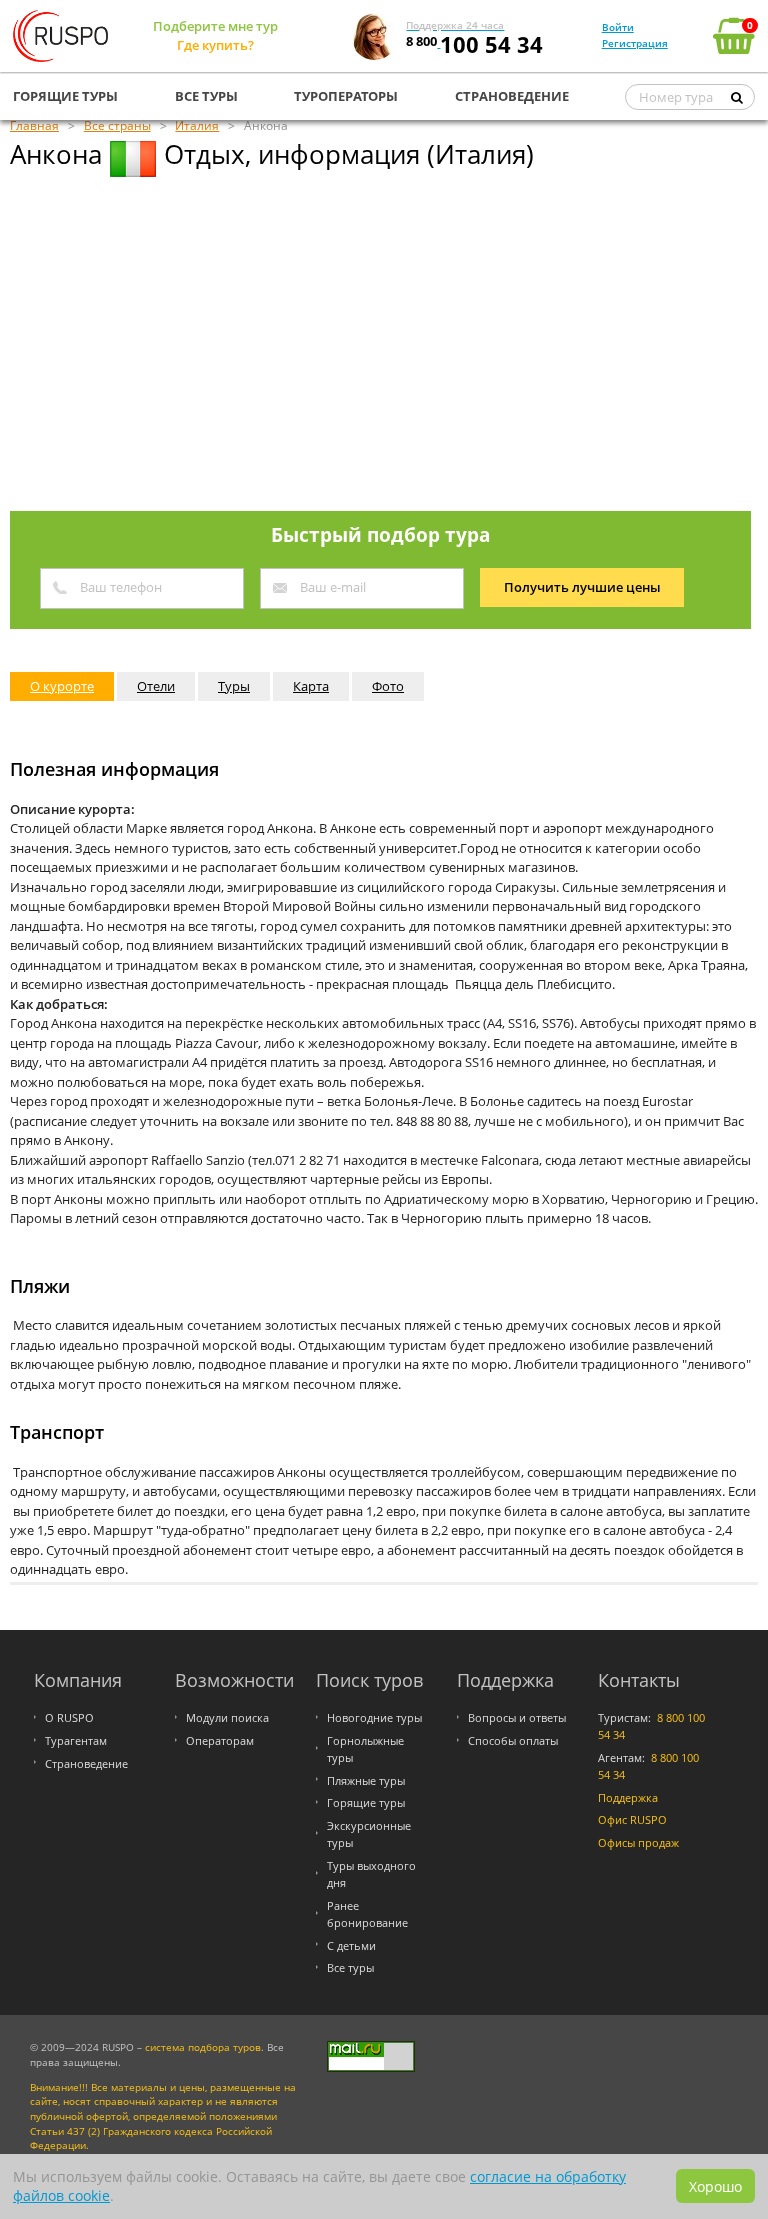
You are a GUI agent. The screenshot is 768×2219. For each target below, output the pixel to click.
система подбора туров (203, 2047)
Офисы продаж (638, 1842)
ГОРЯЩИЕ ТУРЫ (65, 96)
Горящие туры (366, 1802)
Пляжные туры (366, 1780)
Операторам (220, 1740)
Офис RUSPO (632, 1819)
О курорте (62, 686)
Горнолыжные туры (365, 1749)
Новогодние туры (374, 1717)
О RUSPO (69, 1717)
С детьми (351, 1945)
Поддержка (628, 1797)
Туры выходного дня (371, 1874)
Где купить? (215, 45)
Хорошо (715, 2186)
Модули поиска (227, 1717)
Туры (234, 686)
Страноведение (86, 1763)
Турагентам (76, 1740)
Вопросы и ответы (517, 1717)
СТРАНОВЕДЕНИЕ (512, 96)
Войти (618, 27)
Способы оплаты (513, 1740)
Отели (156, 686)
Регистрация (635, 43)
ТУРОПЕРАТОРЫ (346, 96)
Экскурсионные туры (369, 1834)
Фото (388, 686)
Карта (311, 686)
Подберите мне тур (215, 26)
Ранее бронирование (367, 1914)
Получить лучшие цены (582, 587)
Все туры (350, 1967)
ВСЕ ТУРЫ (206, 96)
